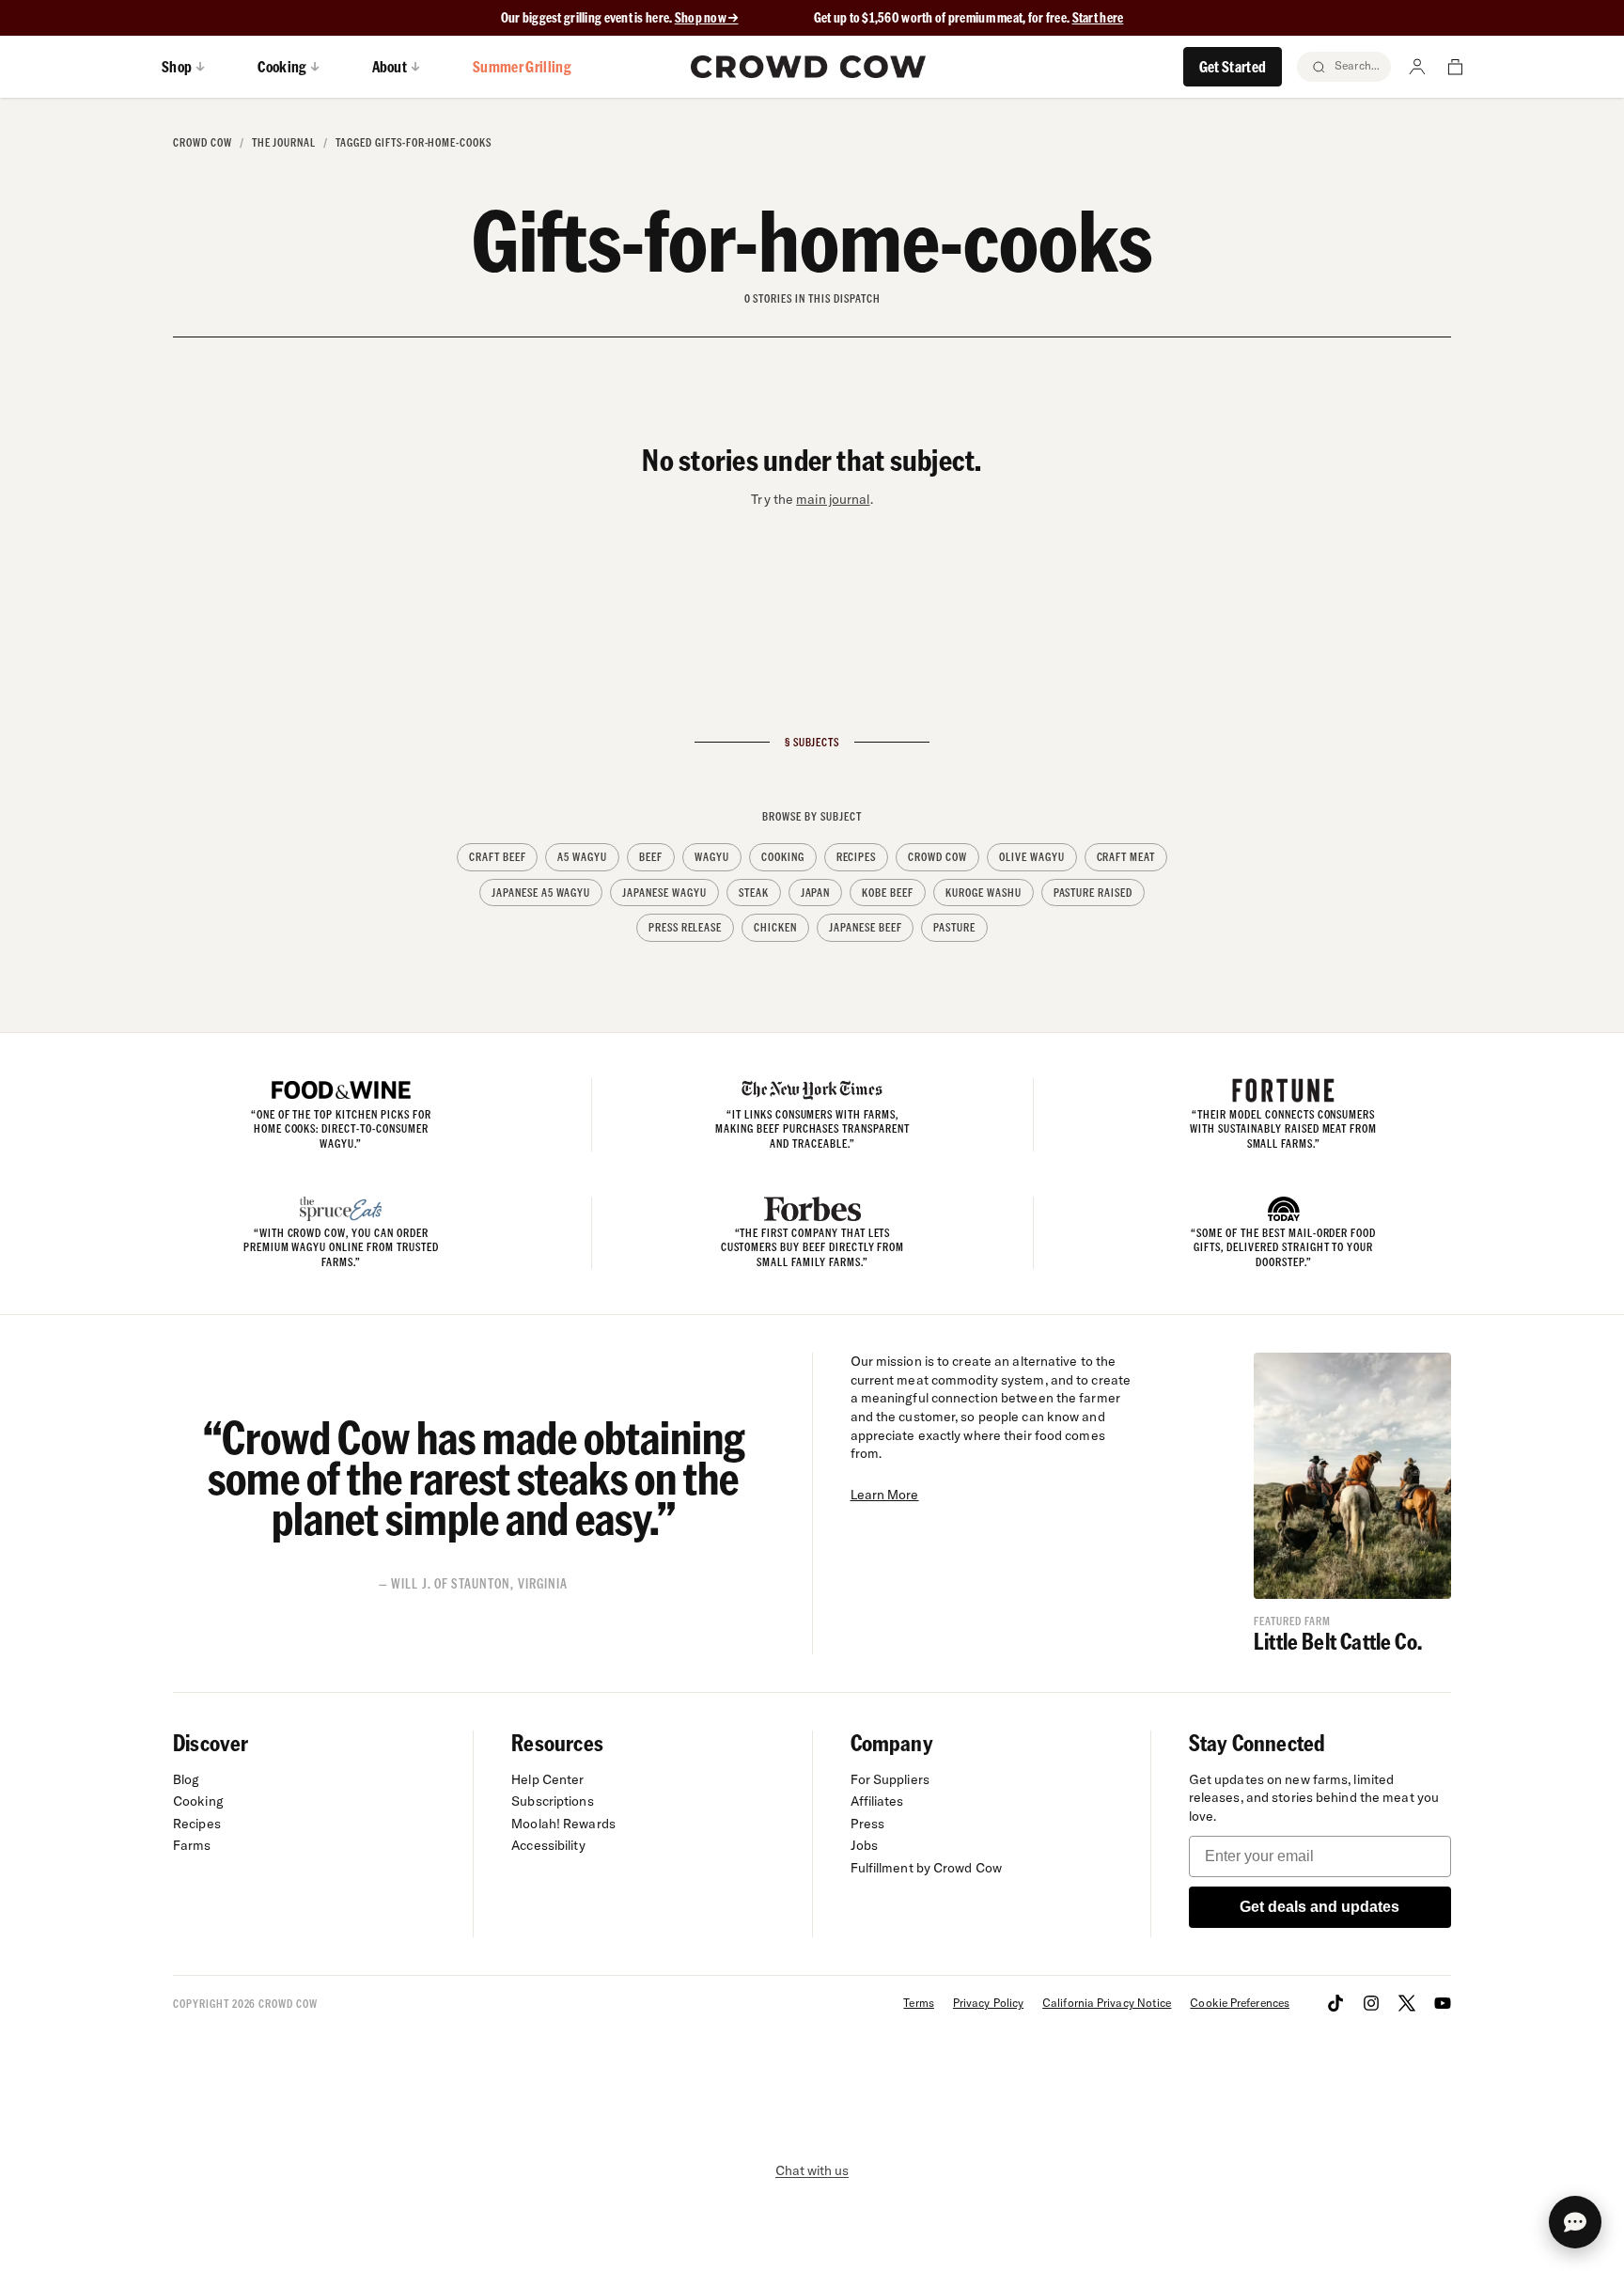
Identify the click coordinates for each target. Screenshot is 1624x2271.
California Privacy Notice (1107, 2003)
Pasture (954, 927)
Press (868, 1824)
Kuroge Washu (984, 893)
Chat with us (812, 2170)
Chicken (775, 927)
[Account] (1417, 67)
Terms (918, 2003)
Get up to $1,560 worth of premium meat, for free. (969, 17)
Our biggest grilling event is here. (588, 17)
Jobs (864, 1845)
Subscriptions (552, 1801)
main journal (833, 499)
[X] (1407, 2003)
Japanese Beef (865, 927)
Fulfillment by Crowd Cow (927, 1868)
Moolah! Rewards (563, 1824)
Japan (816, 893)
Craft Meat (1126, 857)
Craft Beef (498, 857)
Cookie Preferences (1240, 2003)
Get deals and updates (1319, 1907)
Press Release (685, 927)
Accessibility (548, 1845)
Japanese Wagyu (664, 893)
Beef (651, 857)
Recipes (857, 857)
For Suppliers (890, 1779)
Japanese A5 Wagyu (541, 893)
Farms (192, 1845)
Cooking (783, 857)
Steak (754, 893)
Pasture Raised (1093, 893)
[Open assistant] (1575, 2222)
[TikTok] (1335, 2003)
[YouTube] (1443, 2003)
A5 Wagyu (582, 857)
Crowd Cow (203, 142)
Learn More (885, 1495)
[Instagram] (1371, 2003)
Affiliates (877, 1801)
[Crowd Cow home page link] (808, 67)
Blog (186, 1779)
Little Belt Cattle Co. (1338, 1641)
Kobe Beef (888, 893)
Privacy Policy (988, 2003)
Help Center (547, 1779)
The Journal (284, 142)
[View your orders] (1455, 67)
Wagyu (712, 857)
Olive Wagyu (1032, 857)
